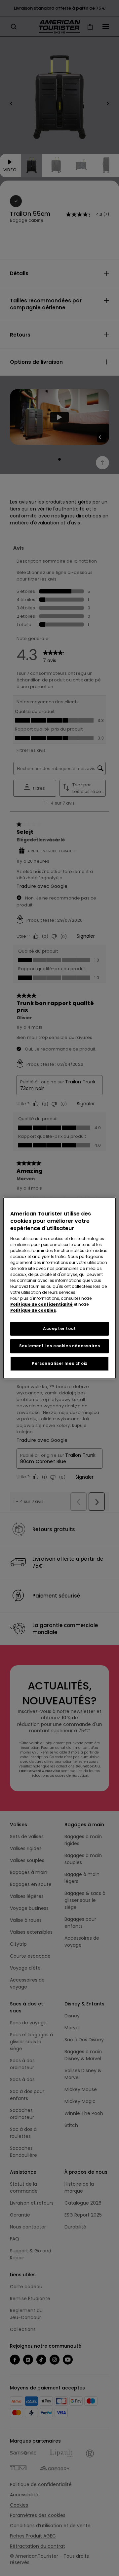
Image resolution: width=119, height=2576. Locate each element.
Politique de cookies (33, 1310)
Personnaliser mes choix (59, 1363)
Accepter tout (59, 1328)
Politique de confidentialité (41, 1304)
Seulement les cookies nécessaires (60, 1346)
